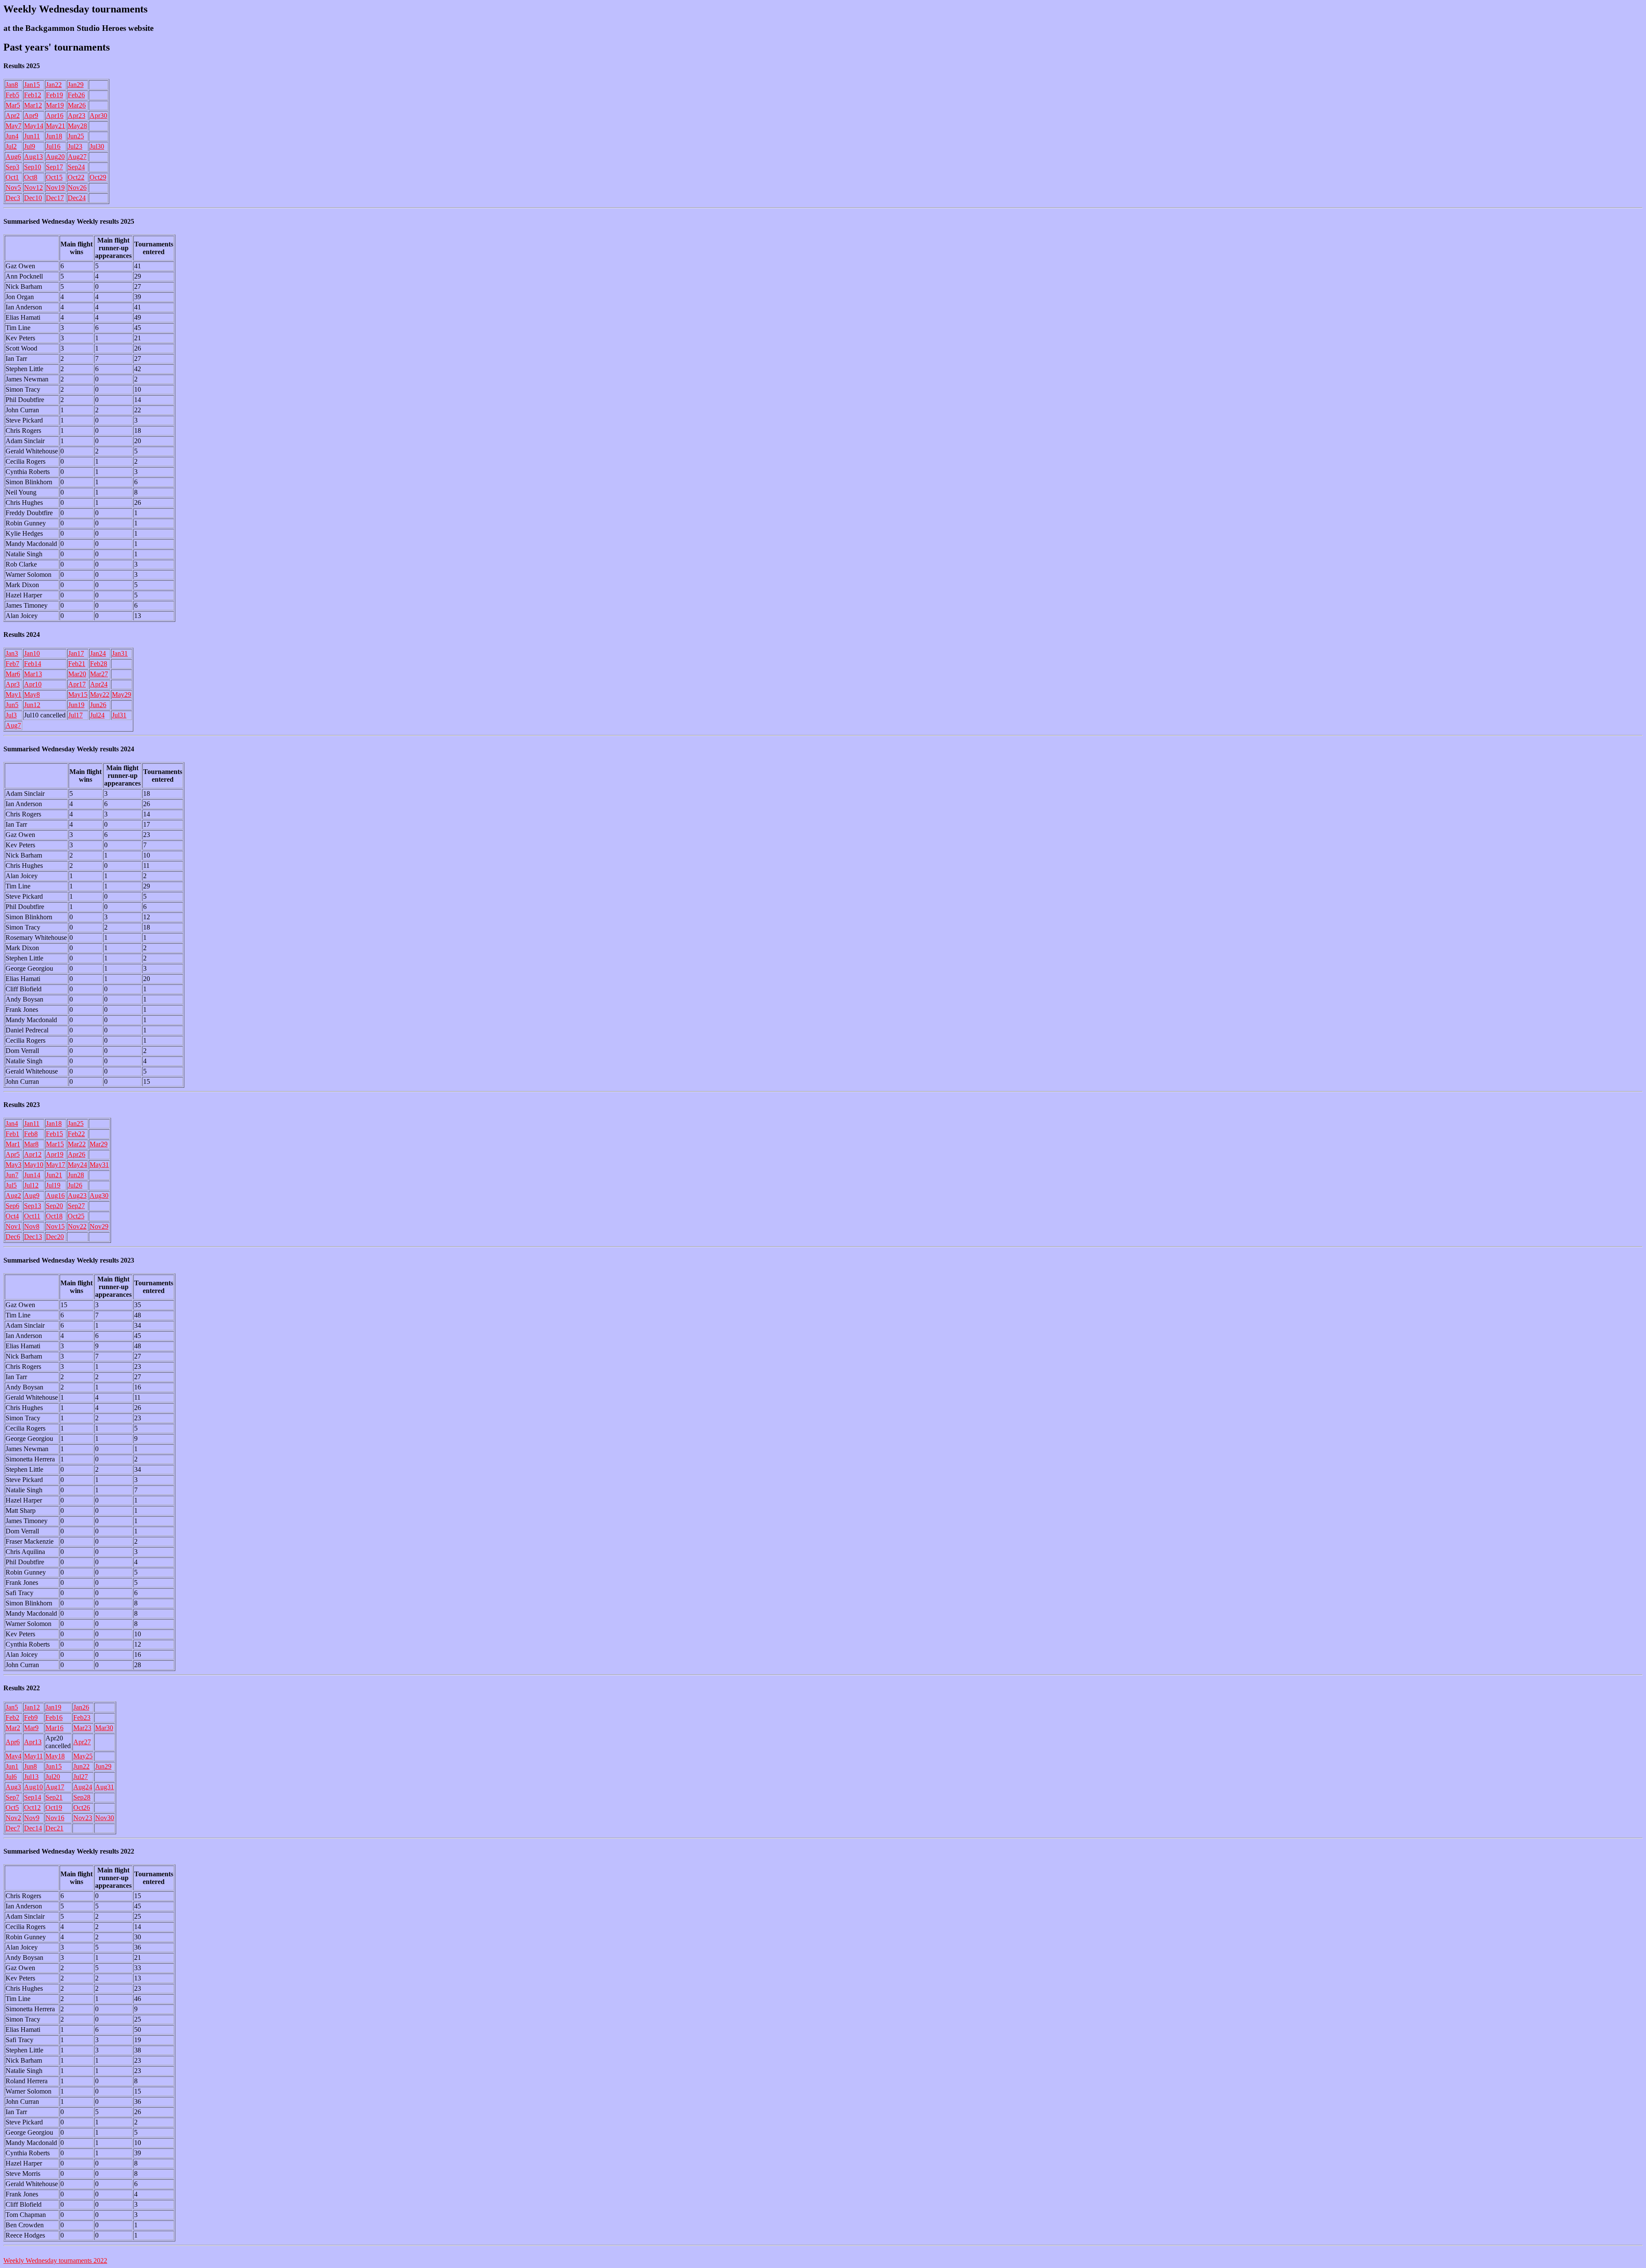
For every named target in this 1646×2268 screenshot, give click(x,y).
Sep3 (12, 167)
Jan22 (54, 85)
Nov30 (105, 1818)
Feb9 (31, 1717)
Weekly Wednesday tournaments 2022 (55, 2260)
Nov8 (32, 1226)
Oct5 (12, 1807)
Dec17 (55, 198)
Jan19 (53, 1707)
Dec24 (77, 198)
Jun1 (12, 1766)
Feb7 (12, 664)
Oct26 (82, 1807)
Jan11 (32, 1123)
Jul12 (31, 1185)
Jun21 (54, 1175)
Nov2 (13, 1818)
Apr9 (31, 115)
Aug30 (99, 1195)
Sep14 (33, 1797)
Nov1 (13, 1226)
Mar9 (31, 1728)
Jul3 (11, 715)
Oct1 (12, 177)
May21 (56, 126)
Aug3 (13, 1787)
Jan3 (12, 653)
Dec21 (54, 1828)
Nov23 (83, 1818)
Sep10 (33, 167)
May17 (56, 1165)
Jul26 (75, 1185)
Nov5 (13, 187)
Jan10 (32, 653)
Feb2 (12, 1717)
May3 (14, 1165)
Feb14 (33, 664)
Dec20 (55, 1237)
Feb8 (31, 1134)
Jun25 (76, 136)
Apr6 (13, 1742)
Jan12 (32, 1707)
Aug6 (13, 157)
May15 (78, 694)
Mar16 (54, 1728)
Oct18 (54, 1216)
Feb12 (33, 95)
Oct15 (54, 177)
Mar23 (82, 1728)
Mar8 (31, 1144)
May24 (77, 1165)
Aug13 (33, 157)
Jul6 (11, 1777)
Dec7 (13, 1828)
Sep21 (54, 1797)
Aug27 (77, 157)
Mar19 (55, 105)
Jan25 (76, 1123)
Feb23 (82, 1717)
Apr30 (98, 115)
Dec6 (13, 1237)
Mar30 (104, 1728)
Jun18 (54, 136)
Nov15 (55, 1226)
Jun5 (12, 705)
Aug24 (83, 1787)
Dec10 (33, 198)
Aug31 (105, 1787)
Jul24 (97, 715)
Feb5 (12, 95)
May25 (83, 1756)
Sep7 (12, 1797)
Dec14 (33, 1828)
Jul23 (75, 146)
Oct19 (54, 1807)
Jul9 (30, 146)
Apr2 (13, 115)
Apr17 (77, 684)
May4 (14, 1756)
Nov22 (77, 1226)
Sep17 (54, 167)
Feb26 (76, 95)
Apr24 (99, 684)
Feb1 (12, 1134)
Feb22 (76, 1134)
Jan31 (120, 653)
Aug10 (33, 1787)
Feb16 (54, 1717)
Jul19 (53, 1185)
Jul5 (11, 1185)
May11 (33, 1756)
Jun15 (54, 1766)
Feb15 (54, 1134)
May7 (14, 126)
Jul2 (11, 146)
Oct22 (76, 177)
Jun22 (81, 1766)
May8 (32, 694)
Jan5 (12, 1707)
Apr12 (33, 1154)
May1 (14, 694)
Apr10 (33, 684)
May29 (122, 694)
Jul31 (119, 715)
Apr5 (13, 1154)
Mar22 (77, 1144)
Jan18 (54, 1123)
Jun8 (30, 1766)
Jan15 (32, 85)
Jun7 (12, 1175)
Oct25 (76, 1216)
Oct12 (32, 1807)
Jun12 (32, 705)
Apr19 (55, 1154)
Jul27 (81, 1777)
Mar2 (13, 1728)
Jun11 (32, 136)
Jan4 (12, 1123)
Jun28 (76, 1175)
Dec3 (13, 198)
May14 (34, 126)
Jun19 (76, 705)
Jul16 (53, 146)
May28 (77, 126)
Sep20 (54, 1206)
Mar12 (33, 105)
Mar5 (13, 105)
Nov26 (77, 187)
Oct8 (31, 177)
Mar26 (77, 105)
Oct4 (12, 1216)
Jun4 (12, 136)
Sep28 (82, 1797)
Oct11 (32, 1216)
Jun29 (103, 1766)
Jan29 (76, 85)
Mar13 (33, 674)
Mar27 (99, 674)
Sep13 (33, 1206)
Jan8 (12, 85)
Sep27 (76, 1206)
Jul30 (97, 146)
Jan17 (76, 653)
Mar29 (99, 1144)
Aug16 (55, 1195)
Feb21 (77, 664)
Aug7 (13, 725)
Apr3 (13, 684)
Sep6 (12, 1206)
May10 (34, 1165)
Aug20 (55, 157)
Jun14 (32, 1175)
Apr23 (77, 115)
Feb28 (99, 664)
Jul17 (75, 715)
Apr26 (77, 1154)
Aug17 (55, 1787)
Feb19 (54, 95)
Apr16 (55, 115)
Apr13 (33, 1742)
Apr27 (82, 1742)
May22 (100, 694)
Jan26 (81, 1707)
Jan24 (98, 653)
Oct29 (98, 177)
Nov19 (55, 187)
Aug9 (32, 1195)
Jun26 (98, 705)
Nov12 (33, 187)
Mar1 (13, 1144)
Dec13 (33, 1237)
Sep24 (76, 167)
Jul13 (31, 1777)
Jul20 (53, 1777)
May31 (99, 1165)
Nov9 (32, 1818)
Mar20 (77, 674)
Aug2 (13, 1195)
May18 (55, 1756)
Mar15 (55, 1144)
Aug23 (77, 1195)
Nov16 (55, 1818)
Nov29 (99, 1226)
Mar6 (13, 674)
